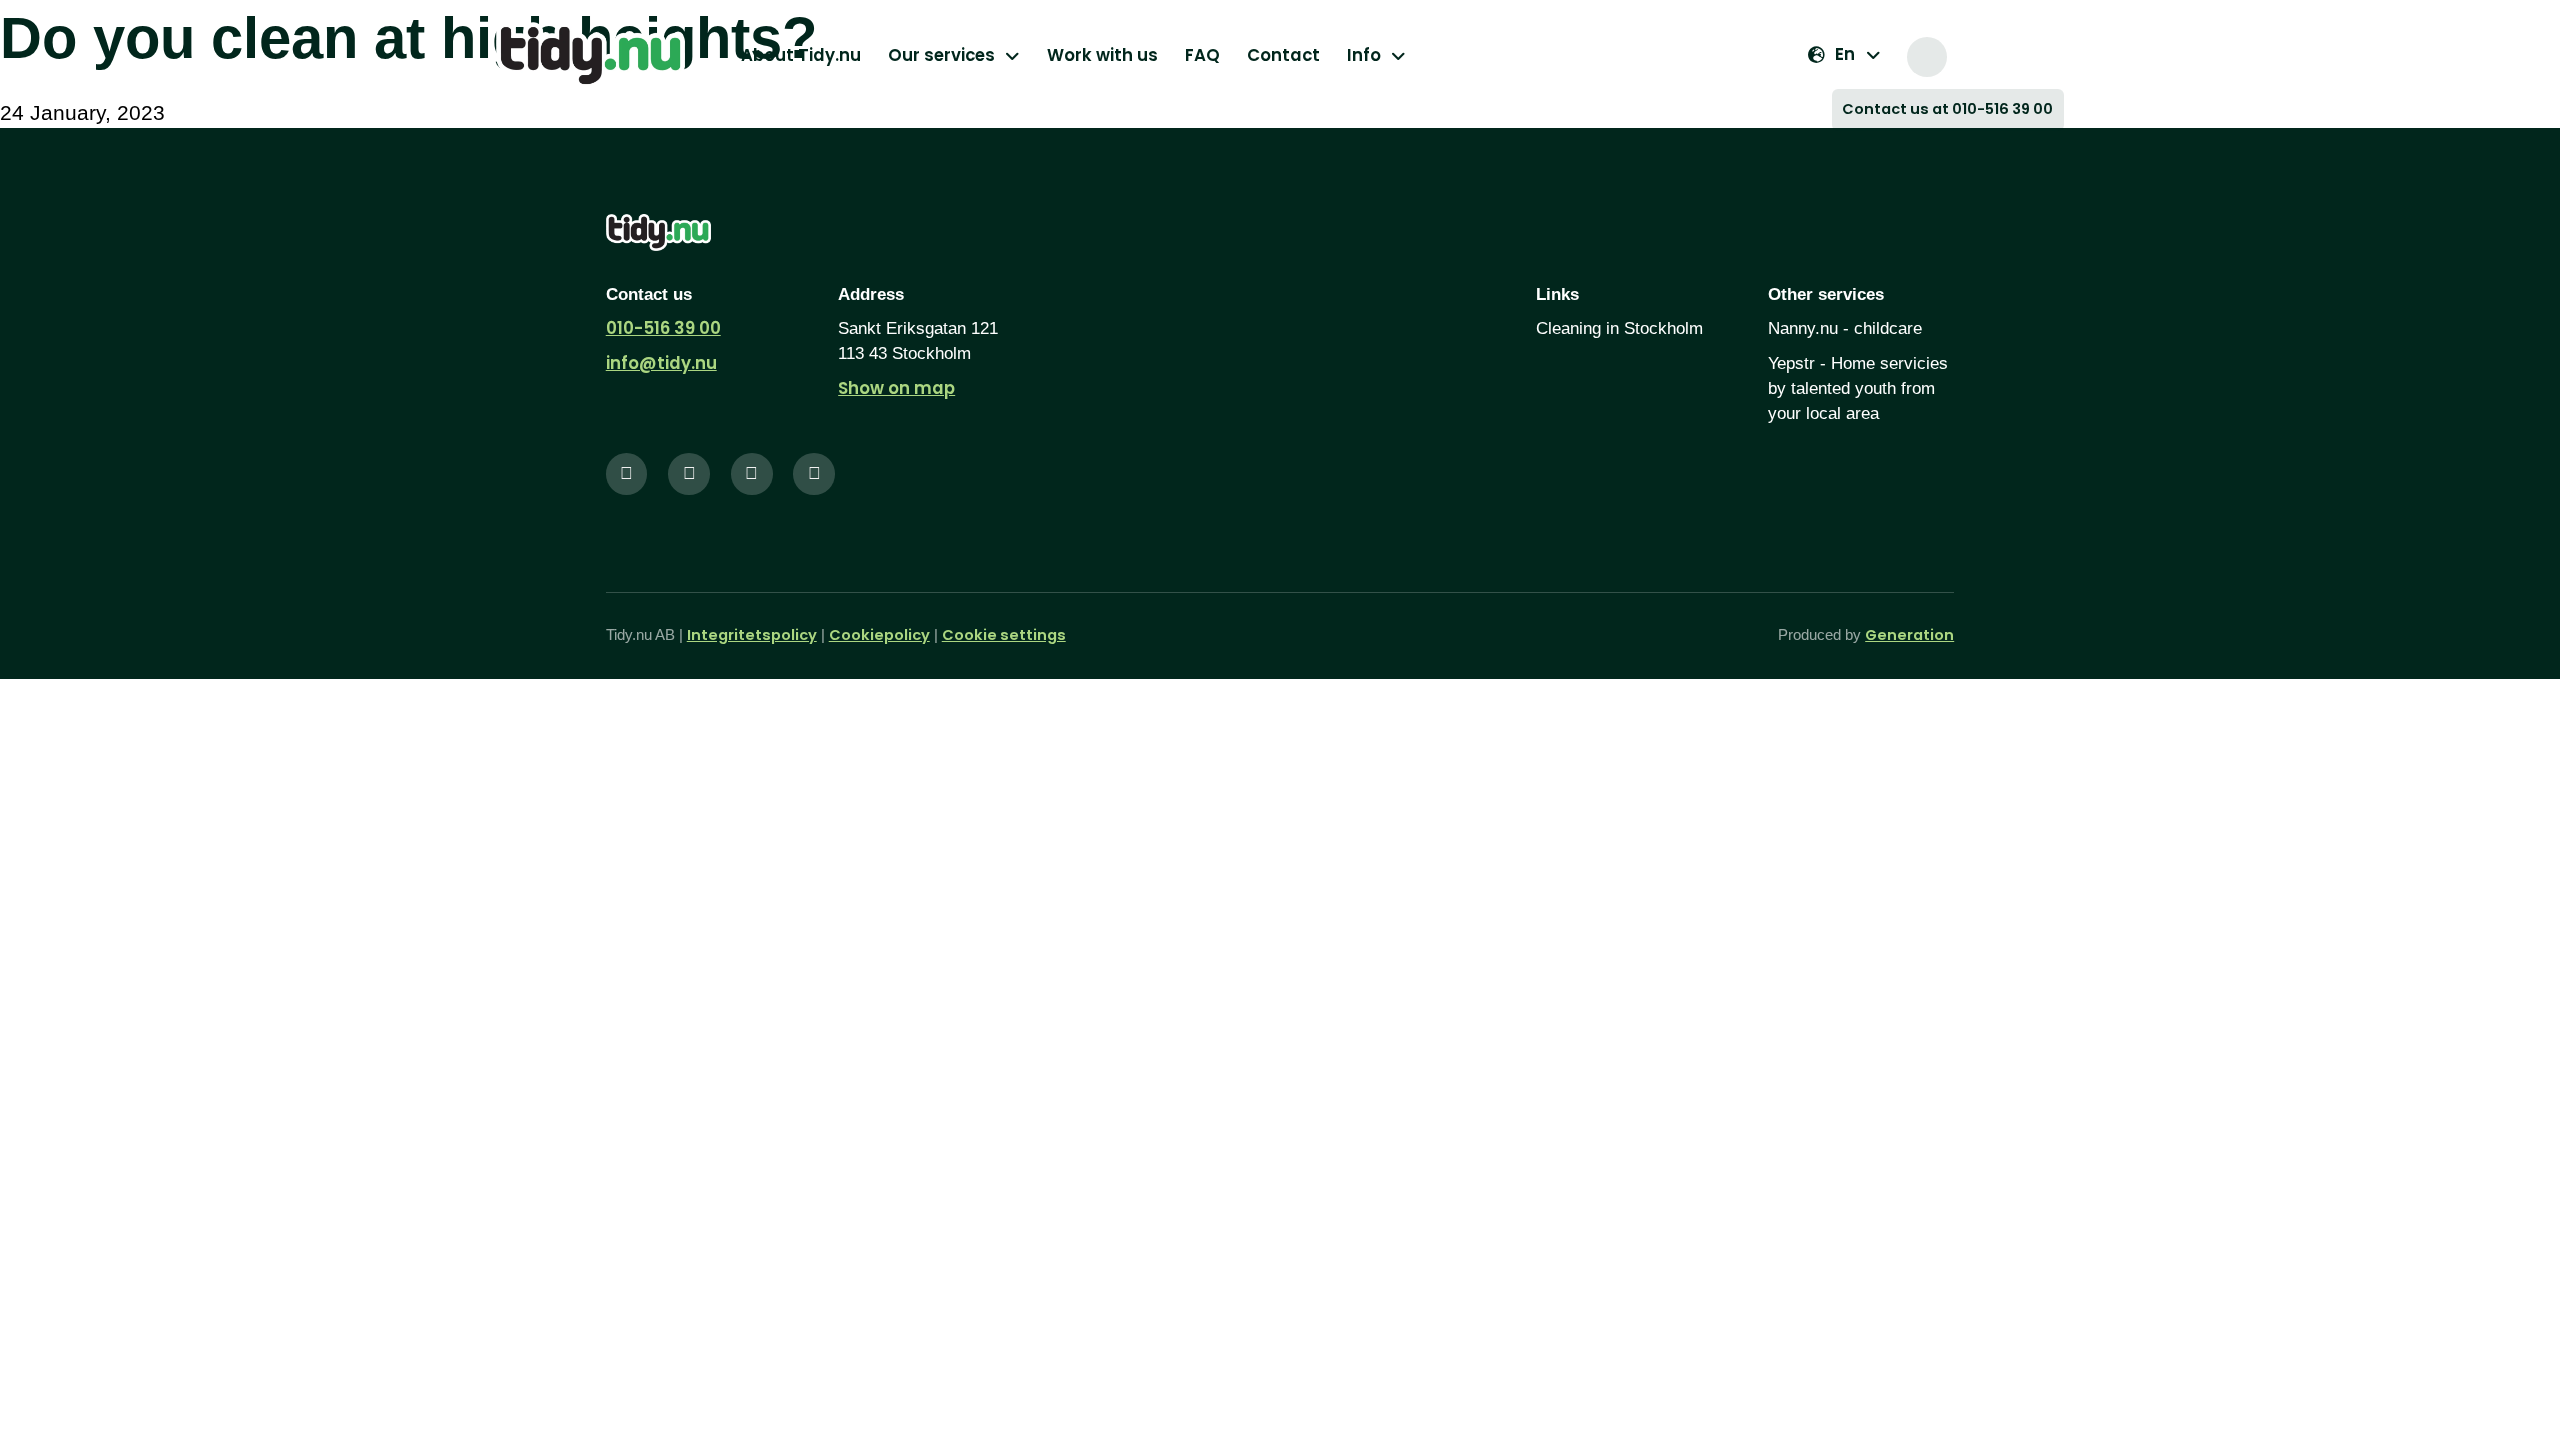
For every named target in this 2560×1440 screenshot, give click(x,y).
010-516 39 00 (663, 328)
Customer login (2047, 56)
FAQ (1202, 55)
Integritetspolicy (752, 635)
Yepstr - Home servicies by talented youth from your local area (1858, 388)
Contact (1283, 55)
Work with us (1102, 55)
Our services (941, 55)
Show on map (896, 388)
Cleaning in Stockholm (1619, 328)
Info (1364, 55)
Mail (2008, 56)
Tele (1969, 56)
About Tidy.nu (801, 55)
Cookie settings (1004, 635)
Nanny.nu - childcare (1845, 328)
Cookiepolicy (879, 635)
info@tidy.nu (661, 363)
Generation (1909, 635)
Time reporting (1927, 57)
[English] (1844, 55)
